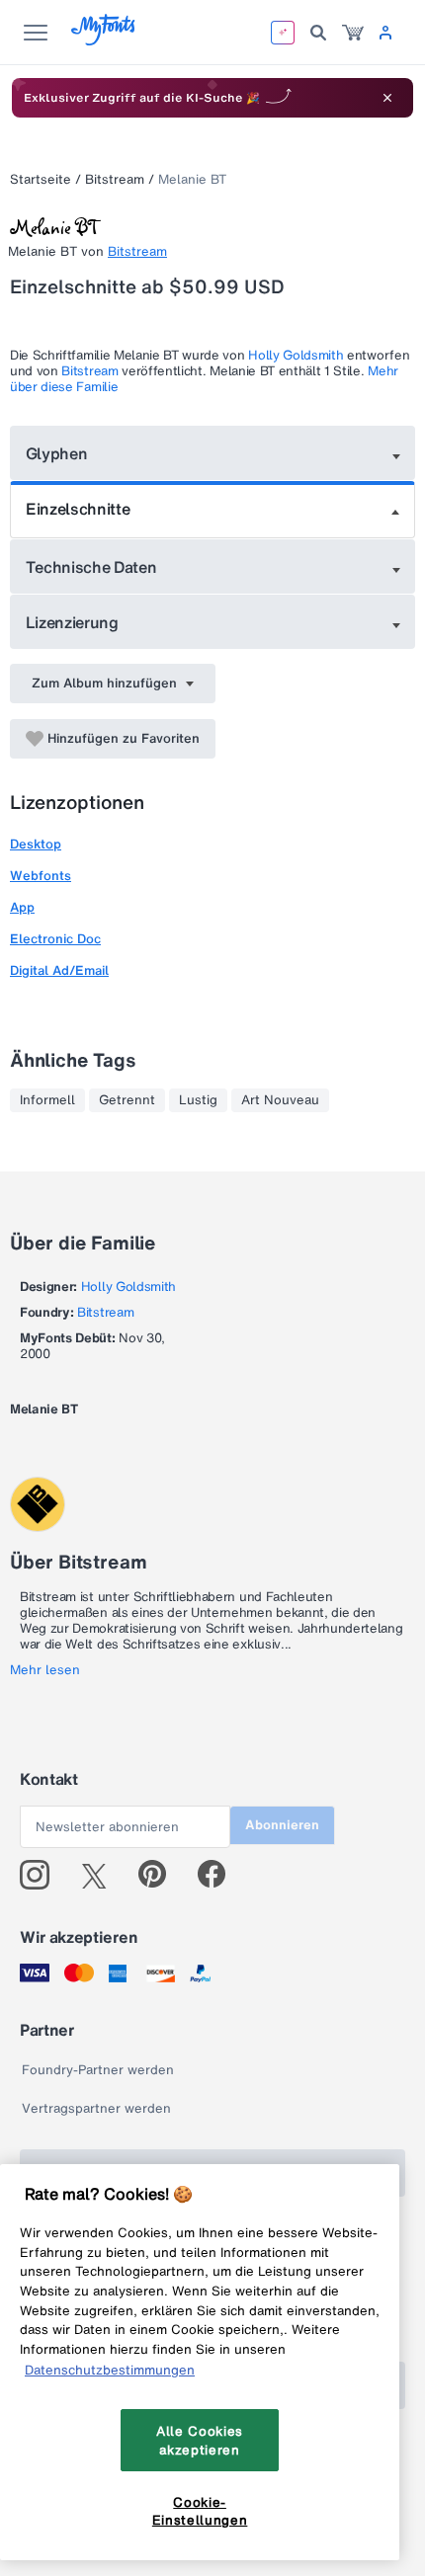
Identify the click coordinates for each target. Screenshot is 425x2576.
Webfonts (41, 876)
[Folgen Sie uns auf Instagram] (42, 1875)
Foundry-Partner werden (98, 2070)
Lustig (198, 1100)
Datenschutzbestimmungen (110, 2370)
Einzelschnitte (78, 509)
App (22, 907)
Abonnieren (282, 1825)
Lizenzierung (72, 622)
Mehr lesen (45, 1670)
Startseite (41, 179)
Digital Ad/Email (59, 970)
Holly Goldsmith (296, 355)
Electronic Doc (55, 939)
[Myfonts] (104, 40)
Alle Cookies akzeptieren (200, 2440)
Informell (47, 1100)
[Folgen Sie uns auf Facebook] (220, 1875)
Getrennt (127, 1100)
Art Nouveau (280, 1100)
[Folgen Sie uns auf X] (101, 1875)
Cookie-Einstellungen (200, 2511)
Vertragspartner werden (96, 2108)
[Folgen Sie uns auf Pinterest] (161, 1875)
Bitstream (115, 179)
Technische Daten (91, 567)
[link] (353, 33)
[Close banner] (387, 98)
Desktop (36, 844)
